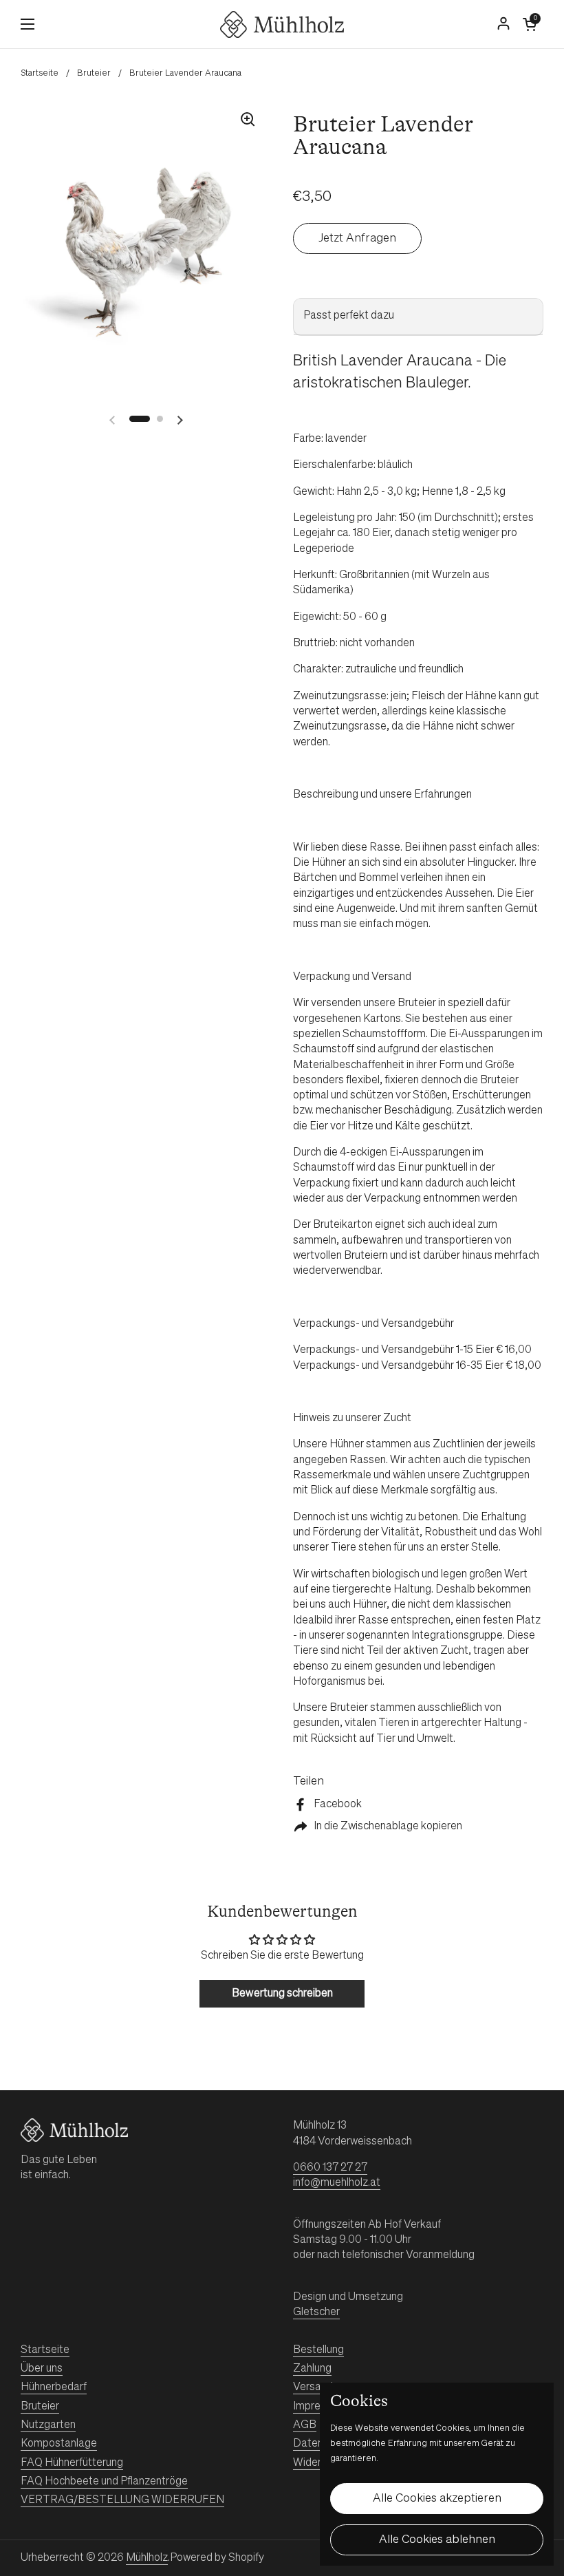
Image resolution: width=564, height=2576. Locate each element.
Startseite (40, 73)
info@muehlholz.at (337, 2183)
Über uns (42, 2369)
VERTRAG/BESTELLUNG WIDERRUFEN (122, 2500)
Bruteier (94, 73)
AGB (305, 2425)
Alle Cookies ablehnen (437, 2540)
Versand (313, 2387)
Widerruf (313, 2463)
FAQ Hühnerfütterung (72, 2463)
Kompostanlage (59, 2444)
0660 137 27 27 (330, 2168)
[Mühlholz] (282, 24)
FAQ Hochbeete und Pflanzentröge (104, 2482)
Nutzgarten (48, 2425)
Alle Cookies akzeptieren (437, 2499)
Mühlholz (147, 2558)
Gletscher (316, 2312)
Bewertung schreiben (282, 1994)
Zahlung (312, 2369)
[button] (530, 24)
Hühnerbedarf (54, 2387)
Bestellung (318, 2350)
